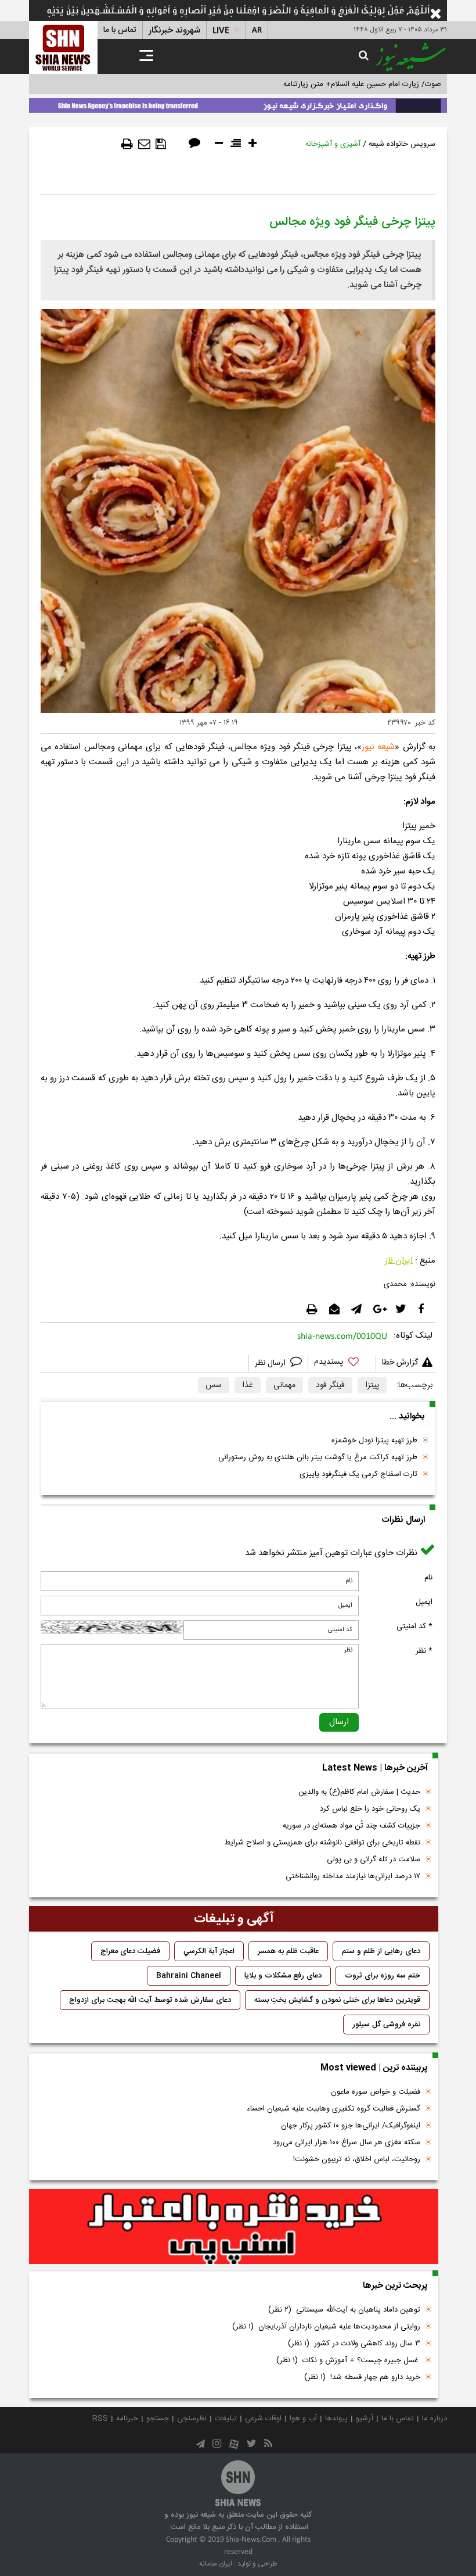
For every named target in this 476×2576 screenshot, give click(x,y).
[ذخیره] (161, 144)
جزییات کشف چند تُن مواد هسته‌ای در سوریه (351, 1826)
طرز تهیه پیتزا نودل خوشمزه (374, 1441)
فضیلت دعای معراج (130, 1951)
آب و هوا (303, 2419)
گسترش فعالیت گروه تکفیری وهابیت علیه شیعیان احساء (333, 2109)
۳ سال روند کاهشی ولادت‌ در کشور (354, 2344)
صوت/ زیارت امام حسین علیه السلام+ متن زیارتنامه (362, 84)
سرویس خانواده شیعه (402, 144)
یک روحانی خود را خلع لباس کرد (370, 1809)
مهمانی (284, 1385)
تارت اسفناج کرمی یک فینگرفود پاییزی (358, 1474)
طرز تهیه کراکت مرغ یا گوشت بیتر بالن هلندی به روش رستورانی (318, 1457)
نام (428, 1578)
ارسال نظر (271, 1363)
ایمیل (424, 1602)
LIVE (221, 31)
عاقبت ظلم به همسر (288, 1951)
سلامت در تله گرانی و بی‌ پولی (374, 1860)
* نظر (424, 1651)
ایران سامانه (216, 2564)
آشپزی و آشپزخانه (333, 144)
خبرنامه (127, 2419)
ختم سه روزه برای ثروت (383, 1976)
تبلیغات (226, 2419)
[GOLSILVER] (234, 2227)
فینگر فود (330, 1385)
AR (257, 31)
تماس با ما (120, 30)
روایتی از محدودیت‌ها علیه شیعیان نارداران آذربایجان (326, 2327)
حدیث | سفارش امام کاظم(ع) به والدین (359, 1792)
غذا (248, 1385)
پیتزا (372, 1385)
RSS (100, 2419)
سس (214, 1385)
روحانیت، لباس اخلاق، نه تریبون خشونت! (357, 2159)
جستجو (158, 2419)
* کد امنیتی (414, 1626)
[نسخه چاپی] (127, 144)
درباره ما (434, 2419)
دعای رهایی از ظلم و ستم (381, 1951)
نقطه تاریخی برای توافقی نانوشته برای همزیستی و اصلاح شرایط (322, 1843)
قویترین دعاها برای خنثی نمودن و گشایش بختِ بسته (337, 2000)
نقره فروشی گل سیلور (386, 2025)
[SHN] (63, 47)
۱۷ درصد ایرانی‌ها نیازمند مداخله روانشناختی (353, 1876)
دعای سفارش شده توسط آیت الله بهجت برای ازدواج (150, 2000)
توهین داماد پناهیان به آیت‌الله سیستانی (344, 2310)
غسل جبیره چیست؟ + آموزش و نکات (348, 2360)
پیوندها (336, 2419)
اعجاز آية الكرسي (209, 1951)
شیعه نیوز (378, 747)
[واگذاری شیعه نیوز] (238, 103)
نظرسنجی (192, 2419)
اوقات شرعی (263, 2419)
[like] (342, 1364)
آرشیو (365, 2419)
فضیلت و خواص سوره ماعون (376, 2092)
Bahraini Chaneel (189, 1976)
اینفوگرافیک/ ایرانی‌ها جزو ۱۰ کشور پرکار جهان (351, 2126)
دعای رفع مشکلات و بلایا (283, 1976)
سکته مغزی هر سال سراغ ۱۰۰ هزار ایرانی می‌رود (347, 2143)
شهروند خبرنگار (174, 31)
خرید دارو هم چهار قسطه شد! (362, 2377)
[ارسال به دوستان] (144, 144)
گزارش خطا (400, 1363)
